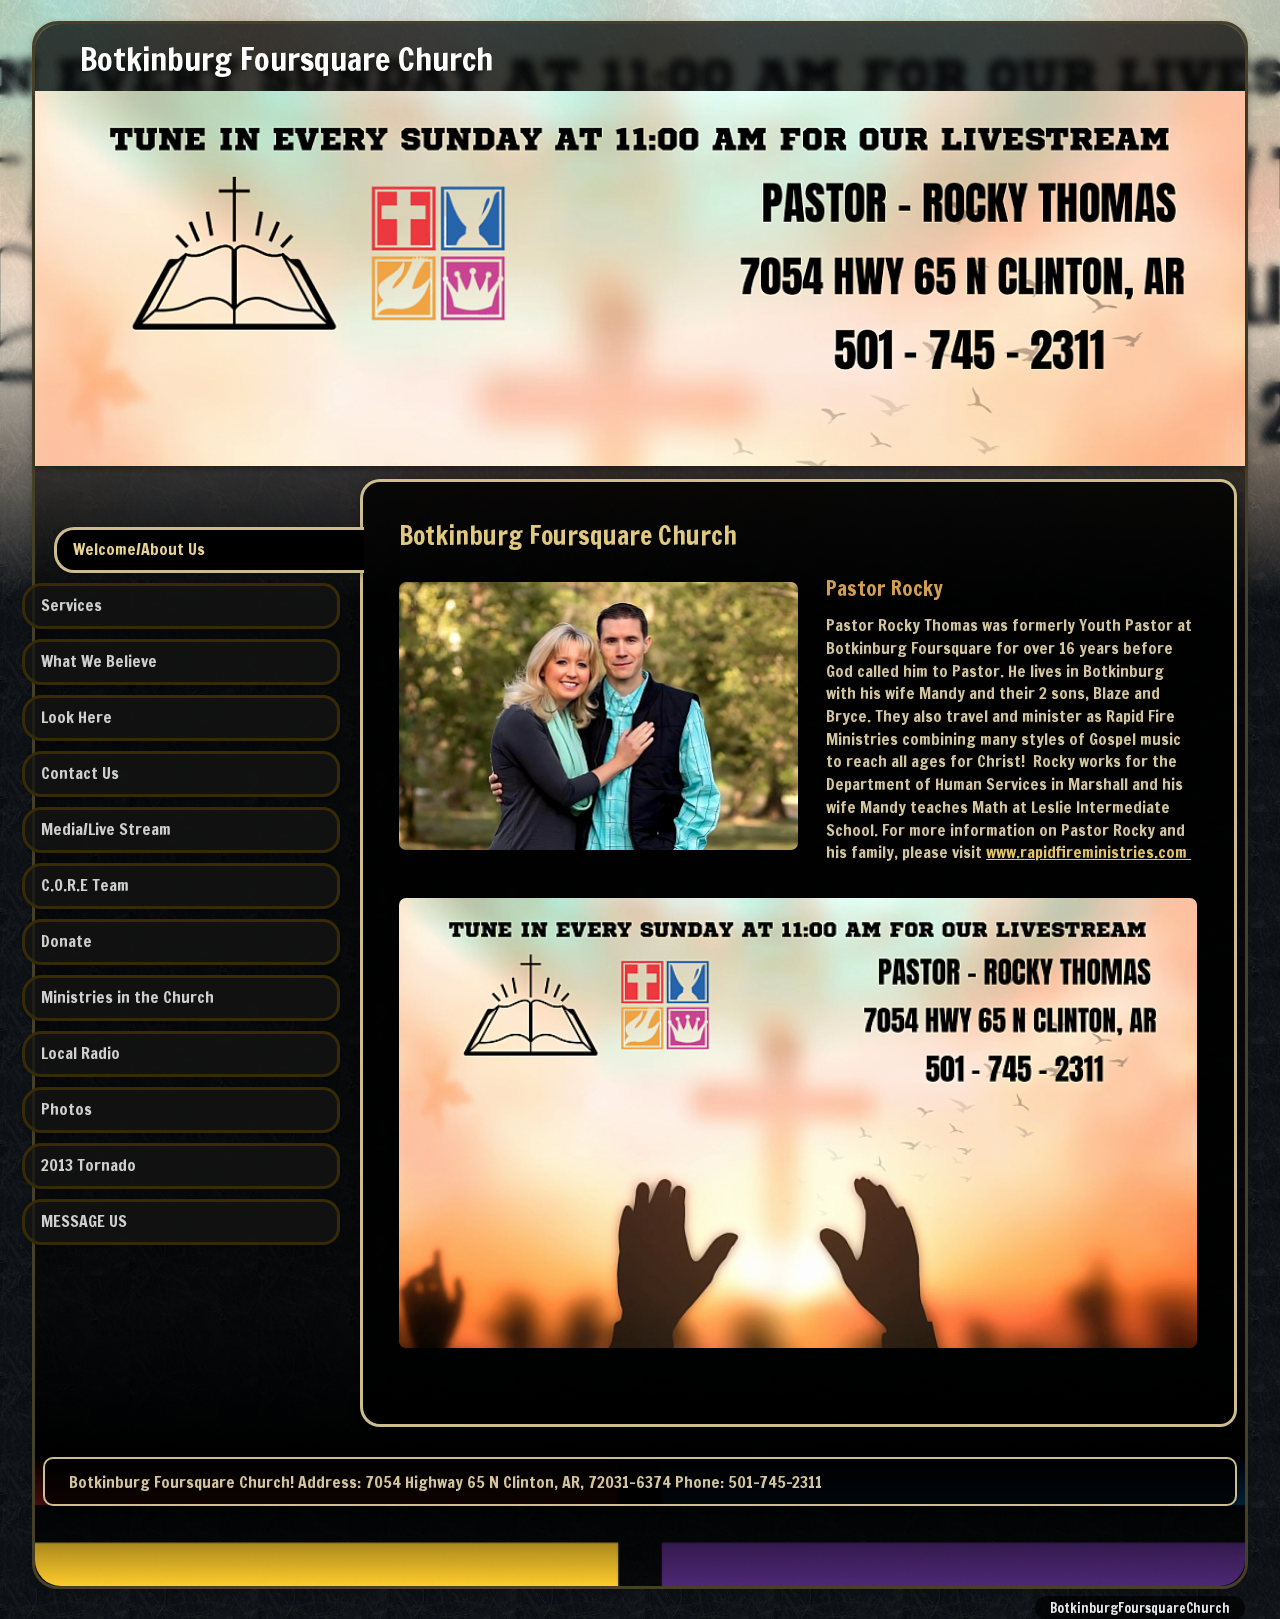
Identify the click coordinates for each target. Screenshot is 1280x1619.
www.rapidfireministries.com (1088, 852)
